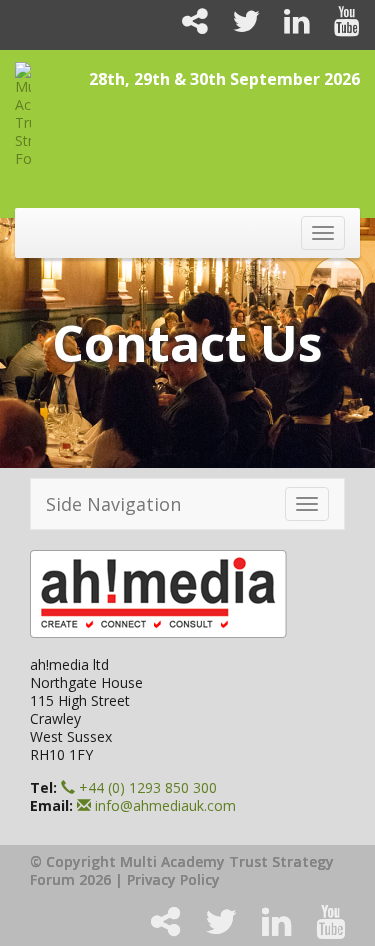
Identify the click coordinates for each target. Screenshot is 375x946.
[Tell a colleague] (187, 26)
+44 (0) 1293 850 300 (146, 787)
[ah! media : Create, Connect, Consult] (187, 594)
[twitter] (238, 26)
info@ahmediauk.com (165, 805)
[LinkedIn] (289, 26)
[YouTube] (337, 26)
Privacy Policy (173, 879)
